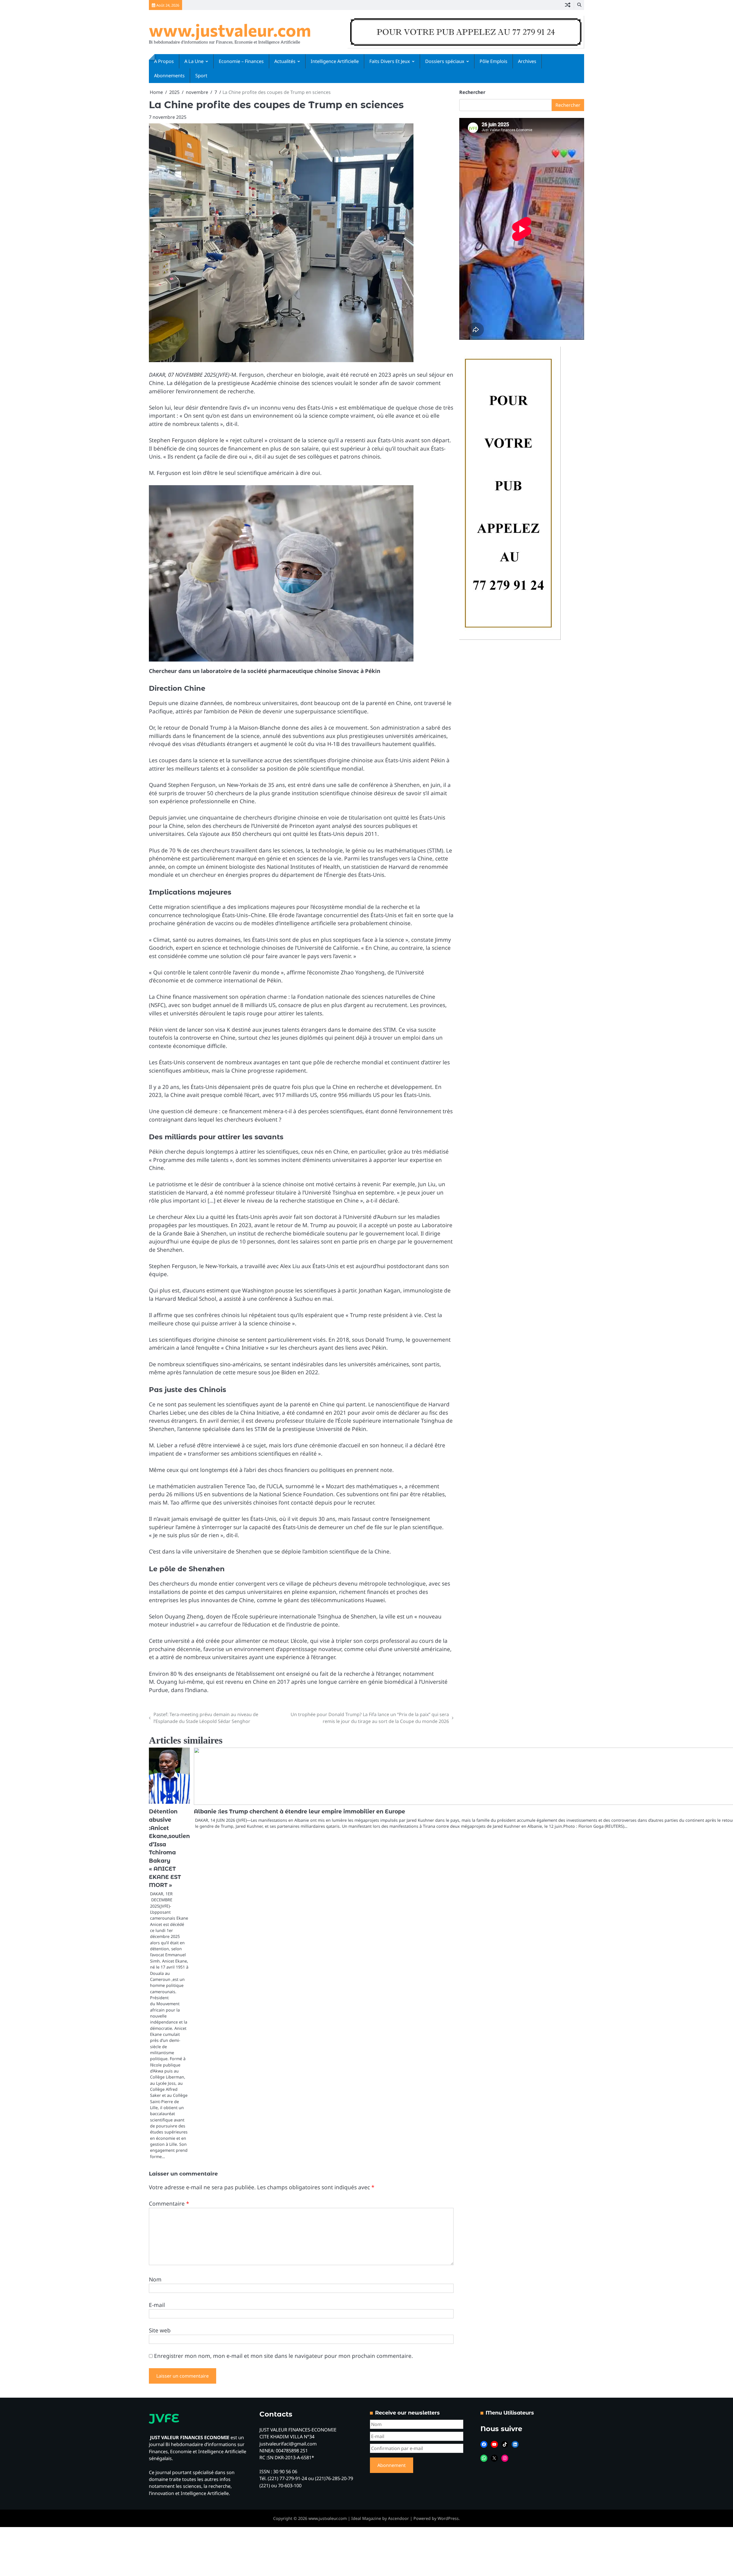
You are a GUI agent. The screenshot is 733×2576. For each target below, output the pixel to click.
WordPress (448, 2518)
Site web (160, 2330)
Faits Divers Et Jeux (390, 61)
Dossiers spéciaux (445, 61)
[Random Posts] (568, 5)
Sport (201, 76)
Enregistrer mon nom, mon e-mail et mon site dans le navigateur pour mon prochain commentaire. (283, 2356)
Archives (527, 61)
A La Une (194, 61)
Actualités (285, 61)
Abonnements (169, 76)
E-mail (157, 2305)
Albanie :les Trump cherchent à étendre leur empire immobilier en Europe (299, 1812)
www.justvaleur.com (230, 30)
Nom (155, 2279)
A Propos (164, 61)
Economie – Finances (241, 61)
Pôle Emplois (493, 61)
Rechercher (472, 92)
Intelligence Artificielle (335, 61)
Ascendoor (398, 2518)
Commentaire (169, 2204)
